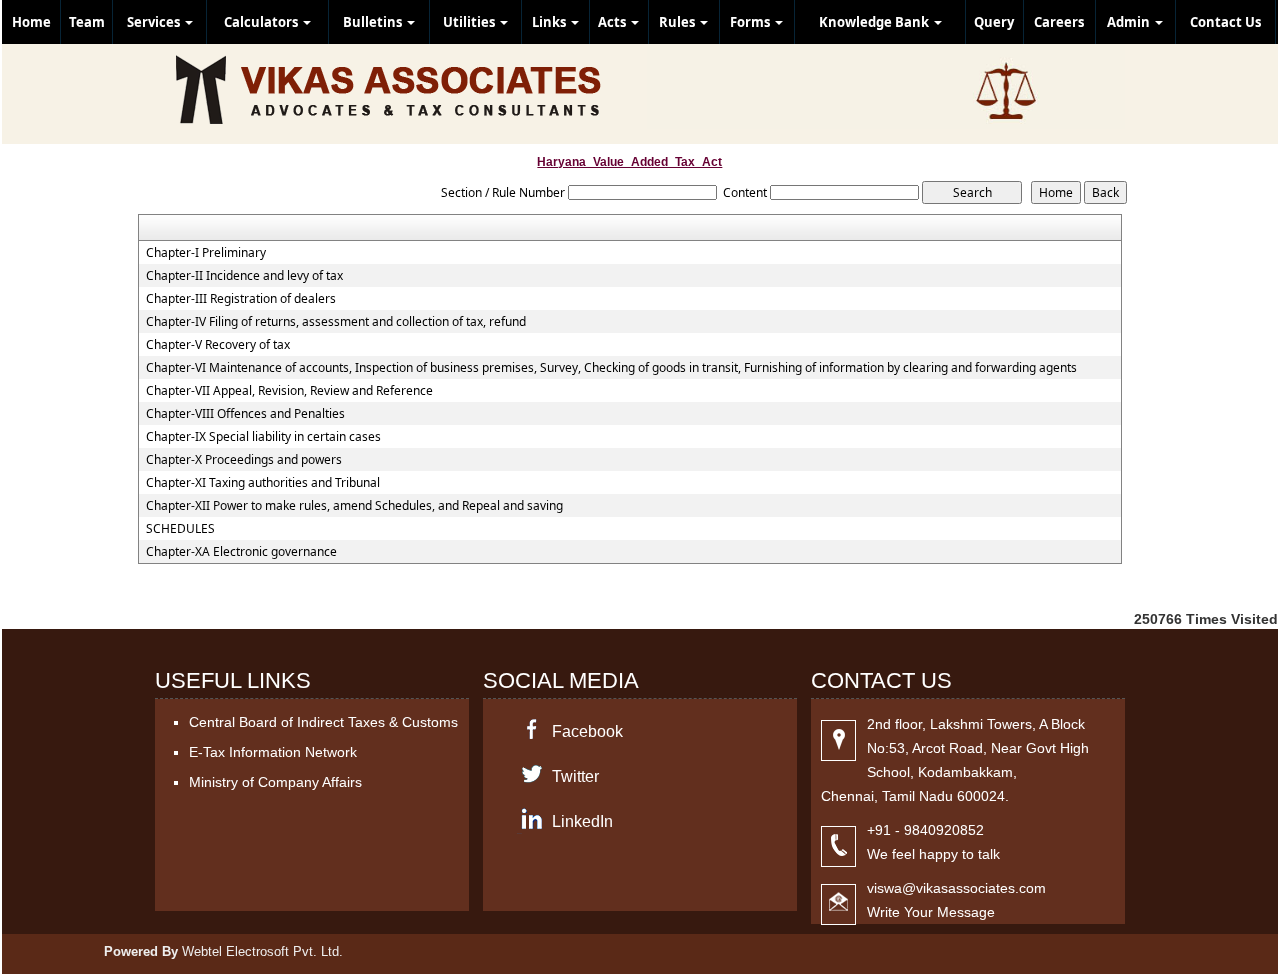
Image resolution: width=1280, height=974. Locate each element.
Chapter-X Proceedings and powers (244, 460)
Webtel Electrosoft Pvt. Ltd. (262, 951)
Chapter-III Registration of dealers (241, 299)
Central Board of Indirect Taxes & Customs (323, 722)
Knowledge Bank (875, 22)
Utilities (470, 22)
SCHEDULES (180, 529)
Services (155, 22)
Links (550, 22)
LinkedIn (582, 821)
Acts (613, 22)
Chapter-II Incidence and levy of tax (244, 276)
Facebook (587, 731)
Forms (751, 22)
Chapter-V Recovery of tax (218, 345)
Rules (678, 22)
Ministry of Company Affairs (275, 782)
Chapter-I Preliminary (206, 253)
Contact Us (1225, 22)
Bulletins (374, 22)
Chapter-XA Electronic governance (241, 552)
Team (87, 22)
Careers (1059, 22)
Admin (1130, 22)
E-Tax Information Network (273, 752)
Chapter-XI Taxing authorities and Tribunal (263, 483)
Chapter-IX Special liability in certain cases (263, 437)
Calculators (262, 22)
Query (994, 22)
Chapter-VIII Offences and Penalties (245, 414)
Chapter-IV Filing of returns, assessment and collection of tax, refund (336, 322)
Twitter (575, 776)
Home (31, 22)
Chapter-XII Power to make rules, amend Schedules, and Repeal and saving (354, 506)
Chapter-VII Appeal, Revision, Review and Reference (289, 391)
